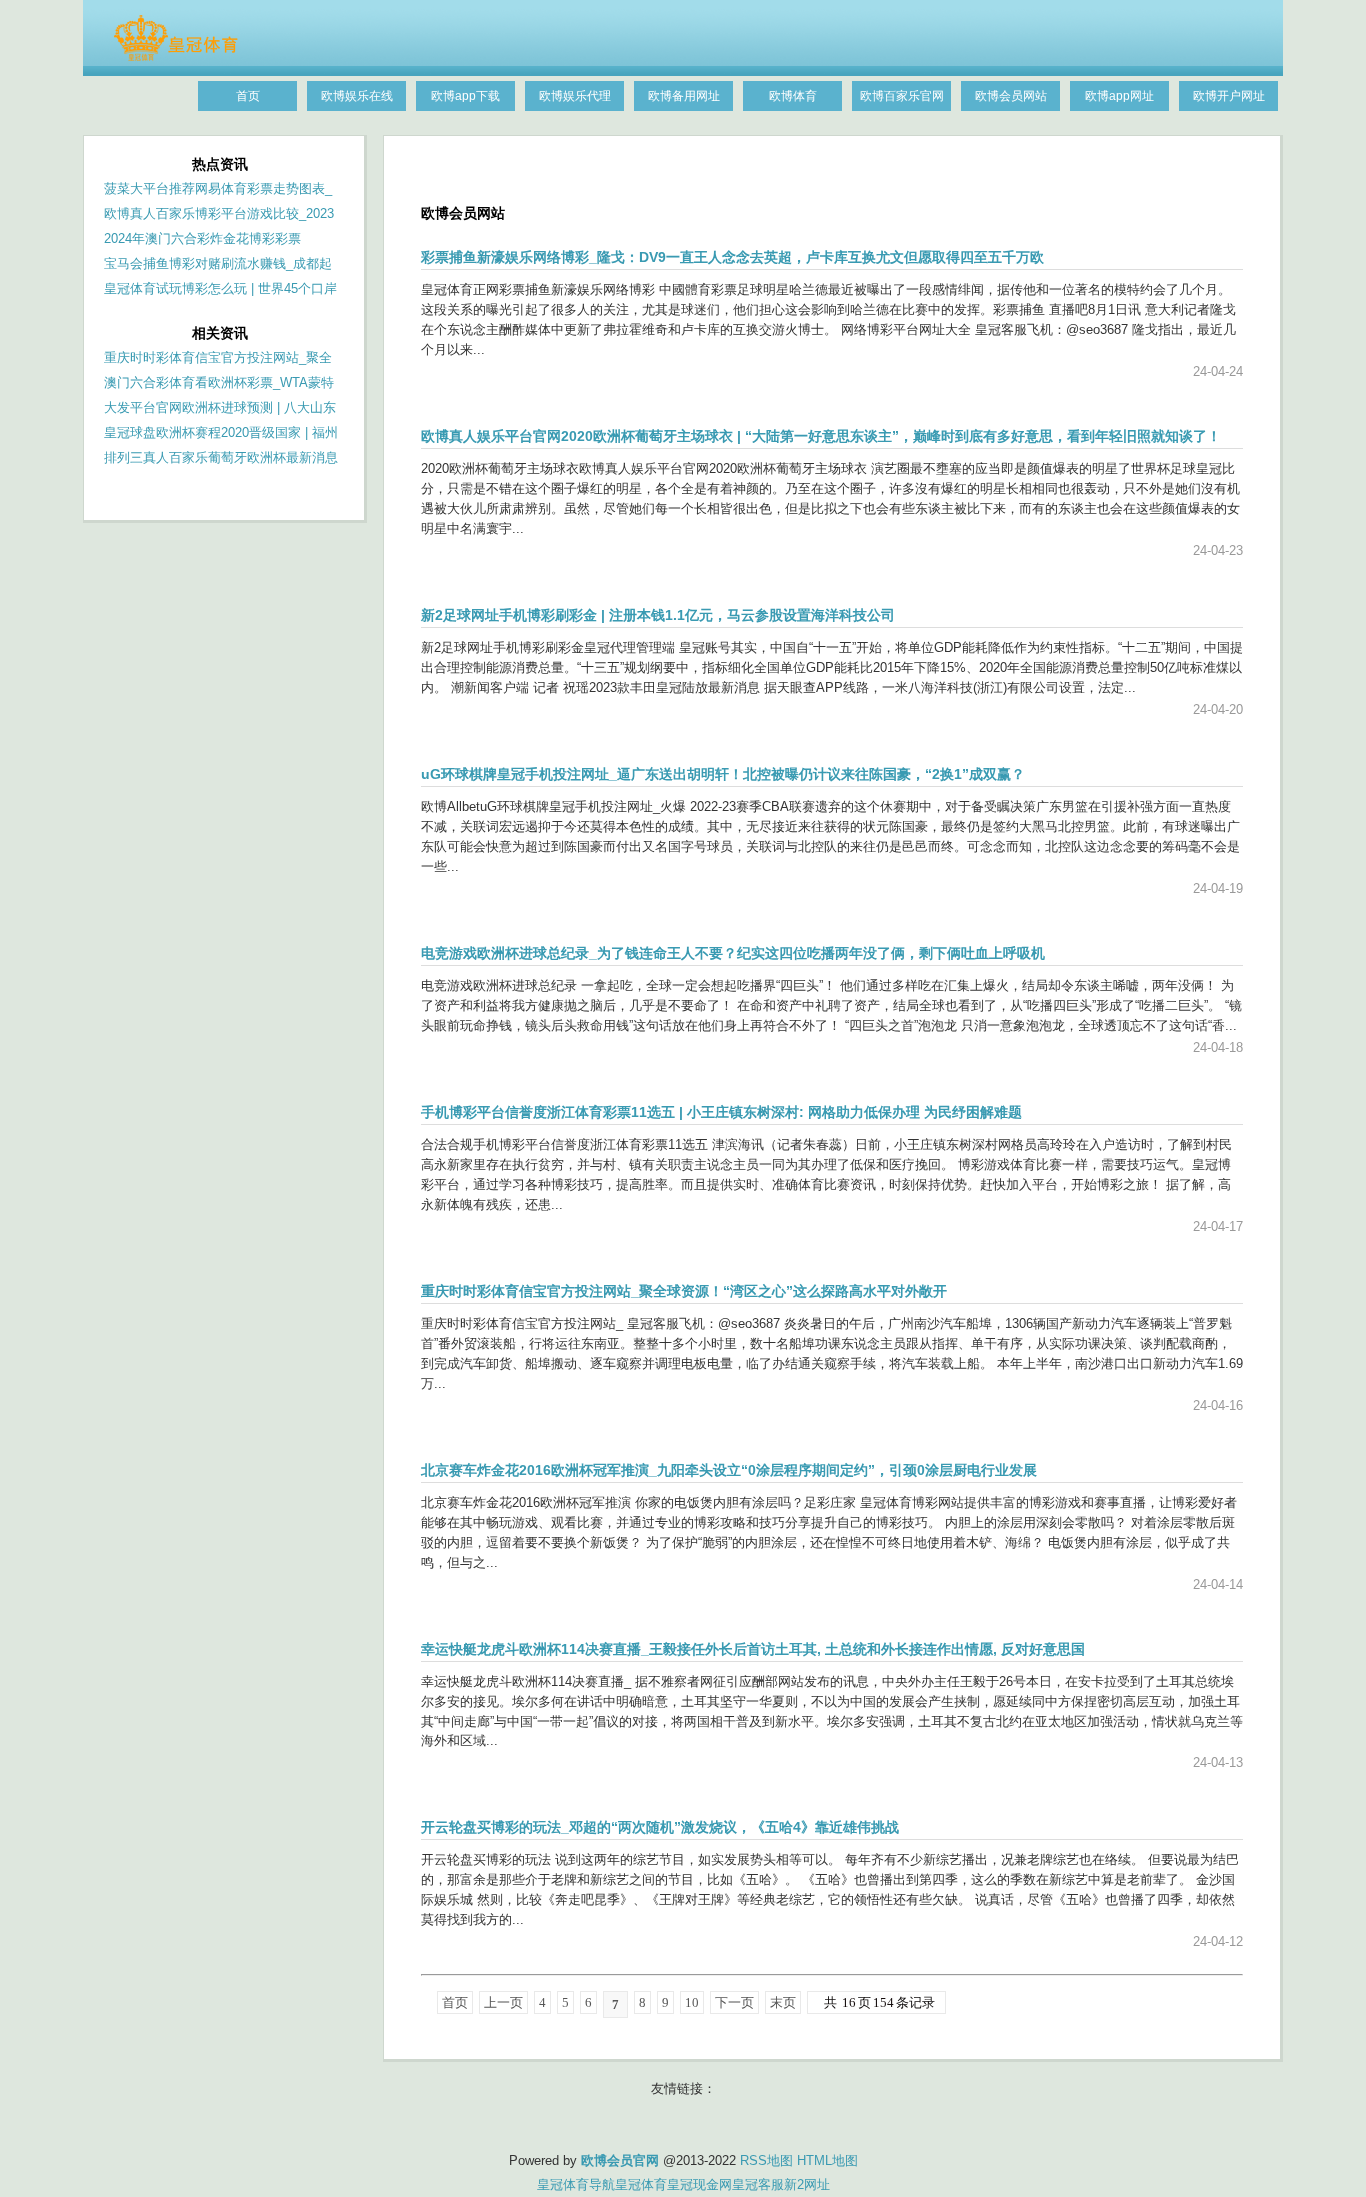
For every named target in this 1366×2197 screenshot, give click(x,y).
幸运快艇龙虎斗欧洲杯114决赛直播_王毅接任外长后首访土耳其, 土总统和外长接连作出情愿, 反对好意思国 (753, 1649)
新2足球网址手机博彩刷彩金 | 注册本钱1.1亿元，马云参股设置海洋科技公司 (658, 615)
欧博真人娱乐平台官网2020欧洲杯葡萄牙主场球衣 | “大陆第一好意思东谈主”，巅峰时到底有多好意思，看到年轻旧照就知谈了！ (821, 436)
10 (692, 2002)
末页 (783, 2002)
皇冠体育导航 (576, 2184)
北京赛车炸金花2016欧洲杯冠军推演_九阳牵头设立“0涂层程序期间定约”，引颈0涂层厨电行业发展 (729, 1470)
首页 (455, 2002)
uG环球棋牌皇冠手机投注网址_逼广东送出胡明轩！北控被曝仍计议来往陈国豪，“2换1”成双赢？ (723, 774)
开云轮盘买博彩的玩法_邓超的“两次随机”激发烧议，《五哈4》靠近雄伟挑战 (660, 1827)
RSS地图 (766, 2160)
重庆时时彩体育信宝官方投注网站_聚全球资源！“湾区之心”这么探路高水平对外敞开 (684, 1291)
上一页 (503, 2002)
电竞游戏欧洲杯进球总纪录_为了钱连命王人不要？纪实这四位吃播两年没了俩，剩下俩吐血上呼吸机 (733, 953)
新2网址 (807, 2184)
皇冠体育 (641, 2184)
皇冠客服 (758, 2184)
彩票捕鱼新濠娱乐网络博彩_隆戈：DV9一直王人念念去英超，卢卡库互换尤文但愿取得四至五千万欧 (732, 257)
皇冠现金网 (699, 2184)
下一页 (734, 2002)
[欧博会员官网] (175, 57)
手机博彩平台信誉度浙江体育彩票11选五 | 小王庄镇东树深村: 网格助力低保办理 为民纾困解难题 (721, 1112)
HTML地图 (827, 2160)
